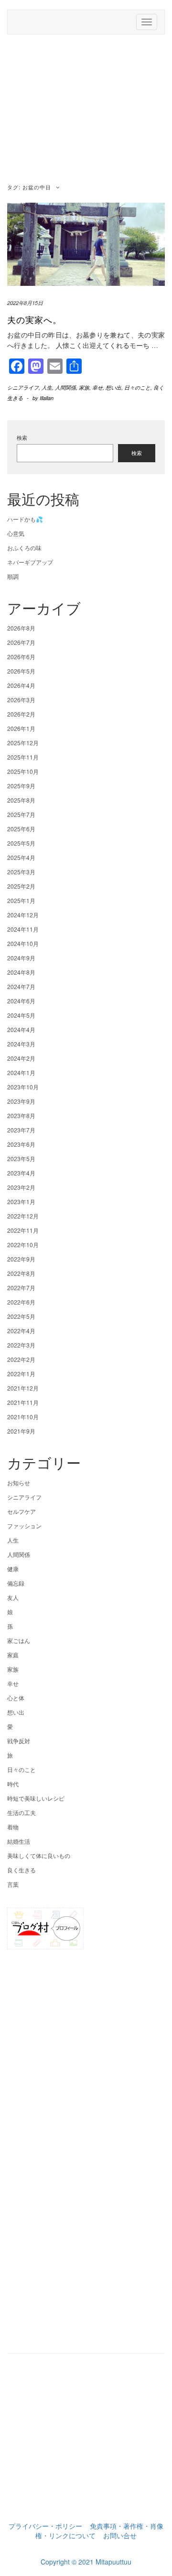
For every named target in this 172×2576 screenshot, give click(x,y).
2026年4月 (21, 685)
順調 (13, 576)
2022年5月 (21, 1316)
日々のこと (137, 387)
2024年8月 (21, 972)
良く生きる (21, 1870)
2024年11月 (23, 929)
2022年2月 (21, 1359)
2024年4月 (21, 1029)
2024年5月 (21, 1015)
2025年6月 (21, 829)
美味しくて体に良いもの (39, 1855)
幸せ (97, 387)
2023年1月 (21, 1201)
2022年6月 (21, 1302)
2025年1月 (21, 900)
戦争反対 (19, 1741)
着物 (13, 1827)
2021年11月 (23, 1402)
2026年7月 (21, 642)
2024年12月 (23, 915)
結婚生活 (19, 1841)
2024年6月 (21, 1001)
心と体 (16, 1698)
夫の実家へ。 (34, 319)
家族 (84, 387)
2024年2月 (21, 1058)
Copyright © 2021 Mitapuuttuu (86, 2562)
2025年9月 (21, 786)
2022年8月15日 (25, 303)
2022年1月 (21, 1374)
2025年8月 (21, 800)
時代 (13, 1784)
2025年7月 (21, 814)
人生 (47, 387)
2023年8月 (21, 1115)
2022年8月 (21, 1273)
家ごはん (19, 1640)
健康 (13, 1569)
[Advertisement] (86, 110)
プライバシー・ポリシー (45, 2526)
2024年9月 (21, 958)
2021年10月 (23, 1417)
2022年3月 (21, 1345)
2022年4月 (21, 1331)
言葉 (13, 1884)
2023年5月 (21, 1158)
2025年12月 (23, 743)
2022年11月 (23, 1230)
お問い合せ (120, 2535)
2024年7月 (21, 986)
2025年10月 (23, 771)
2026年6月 (21, 657)
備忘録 (16, 1583)
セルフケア (21, 1511)
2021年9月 (21, 1431)
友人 (13, 1597)
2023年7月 (21, 1130)
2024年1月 (21, 1072)
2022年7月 (21, 1288)
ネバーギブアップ (30, 562)
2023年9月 (21, 1101)
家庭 (13, 1655)
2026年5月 (21, 671)
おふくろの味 (24, 548)
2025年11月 (23, 757)
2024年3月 (21, 1044)
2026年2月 (21, 714)
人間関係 (65, 387)
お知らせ (19, 1483)
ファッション (24, 1526)
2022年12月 (23, 1216)
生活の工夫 (21, 1812)
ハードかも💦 (25, 519)
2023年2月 (21, 1187)
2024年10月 (23, 943)
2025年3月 (21, 872)
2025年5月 (21, 843)
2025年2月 (21, 886)
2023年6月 (21, 1144)
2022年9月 (21, 1259)
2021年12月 (23, 1388)
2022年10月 (23, 1245)
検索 (22, 438)
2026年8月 (21, 628)
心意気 (16, 533)
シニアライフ (23, 387)
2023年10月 (23, 1087)
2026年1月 (21, 728)
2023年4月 (21, 1173)
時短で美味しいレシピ (36, 1798)
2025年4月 (21, 857)
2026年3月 (21, 700)
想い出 (113, 387)
